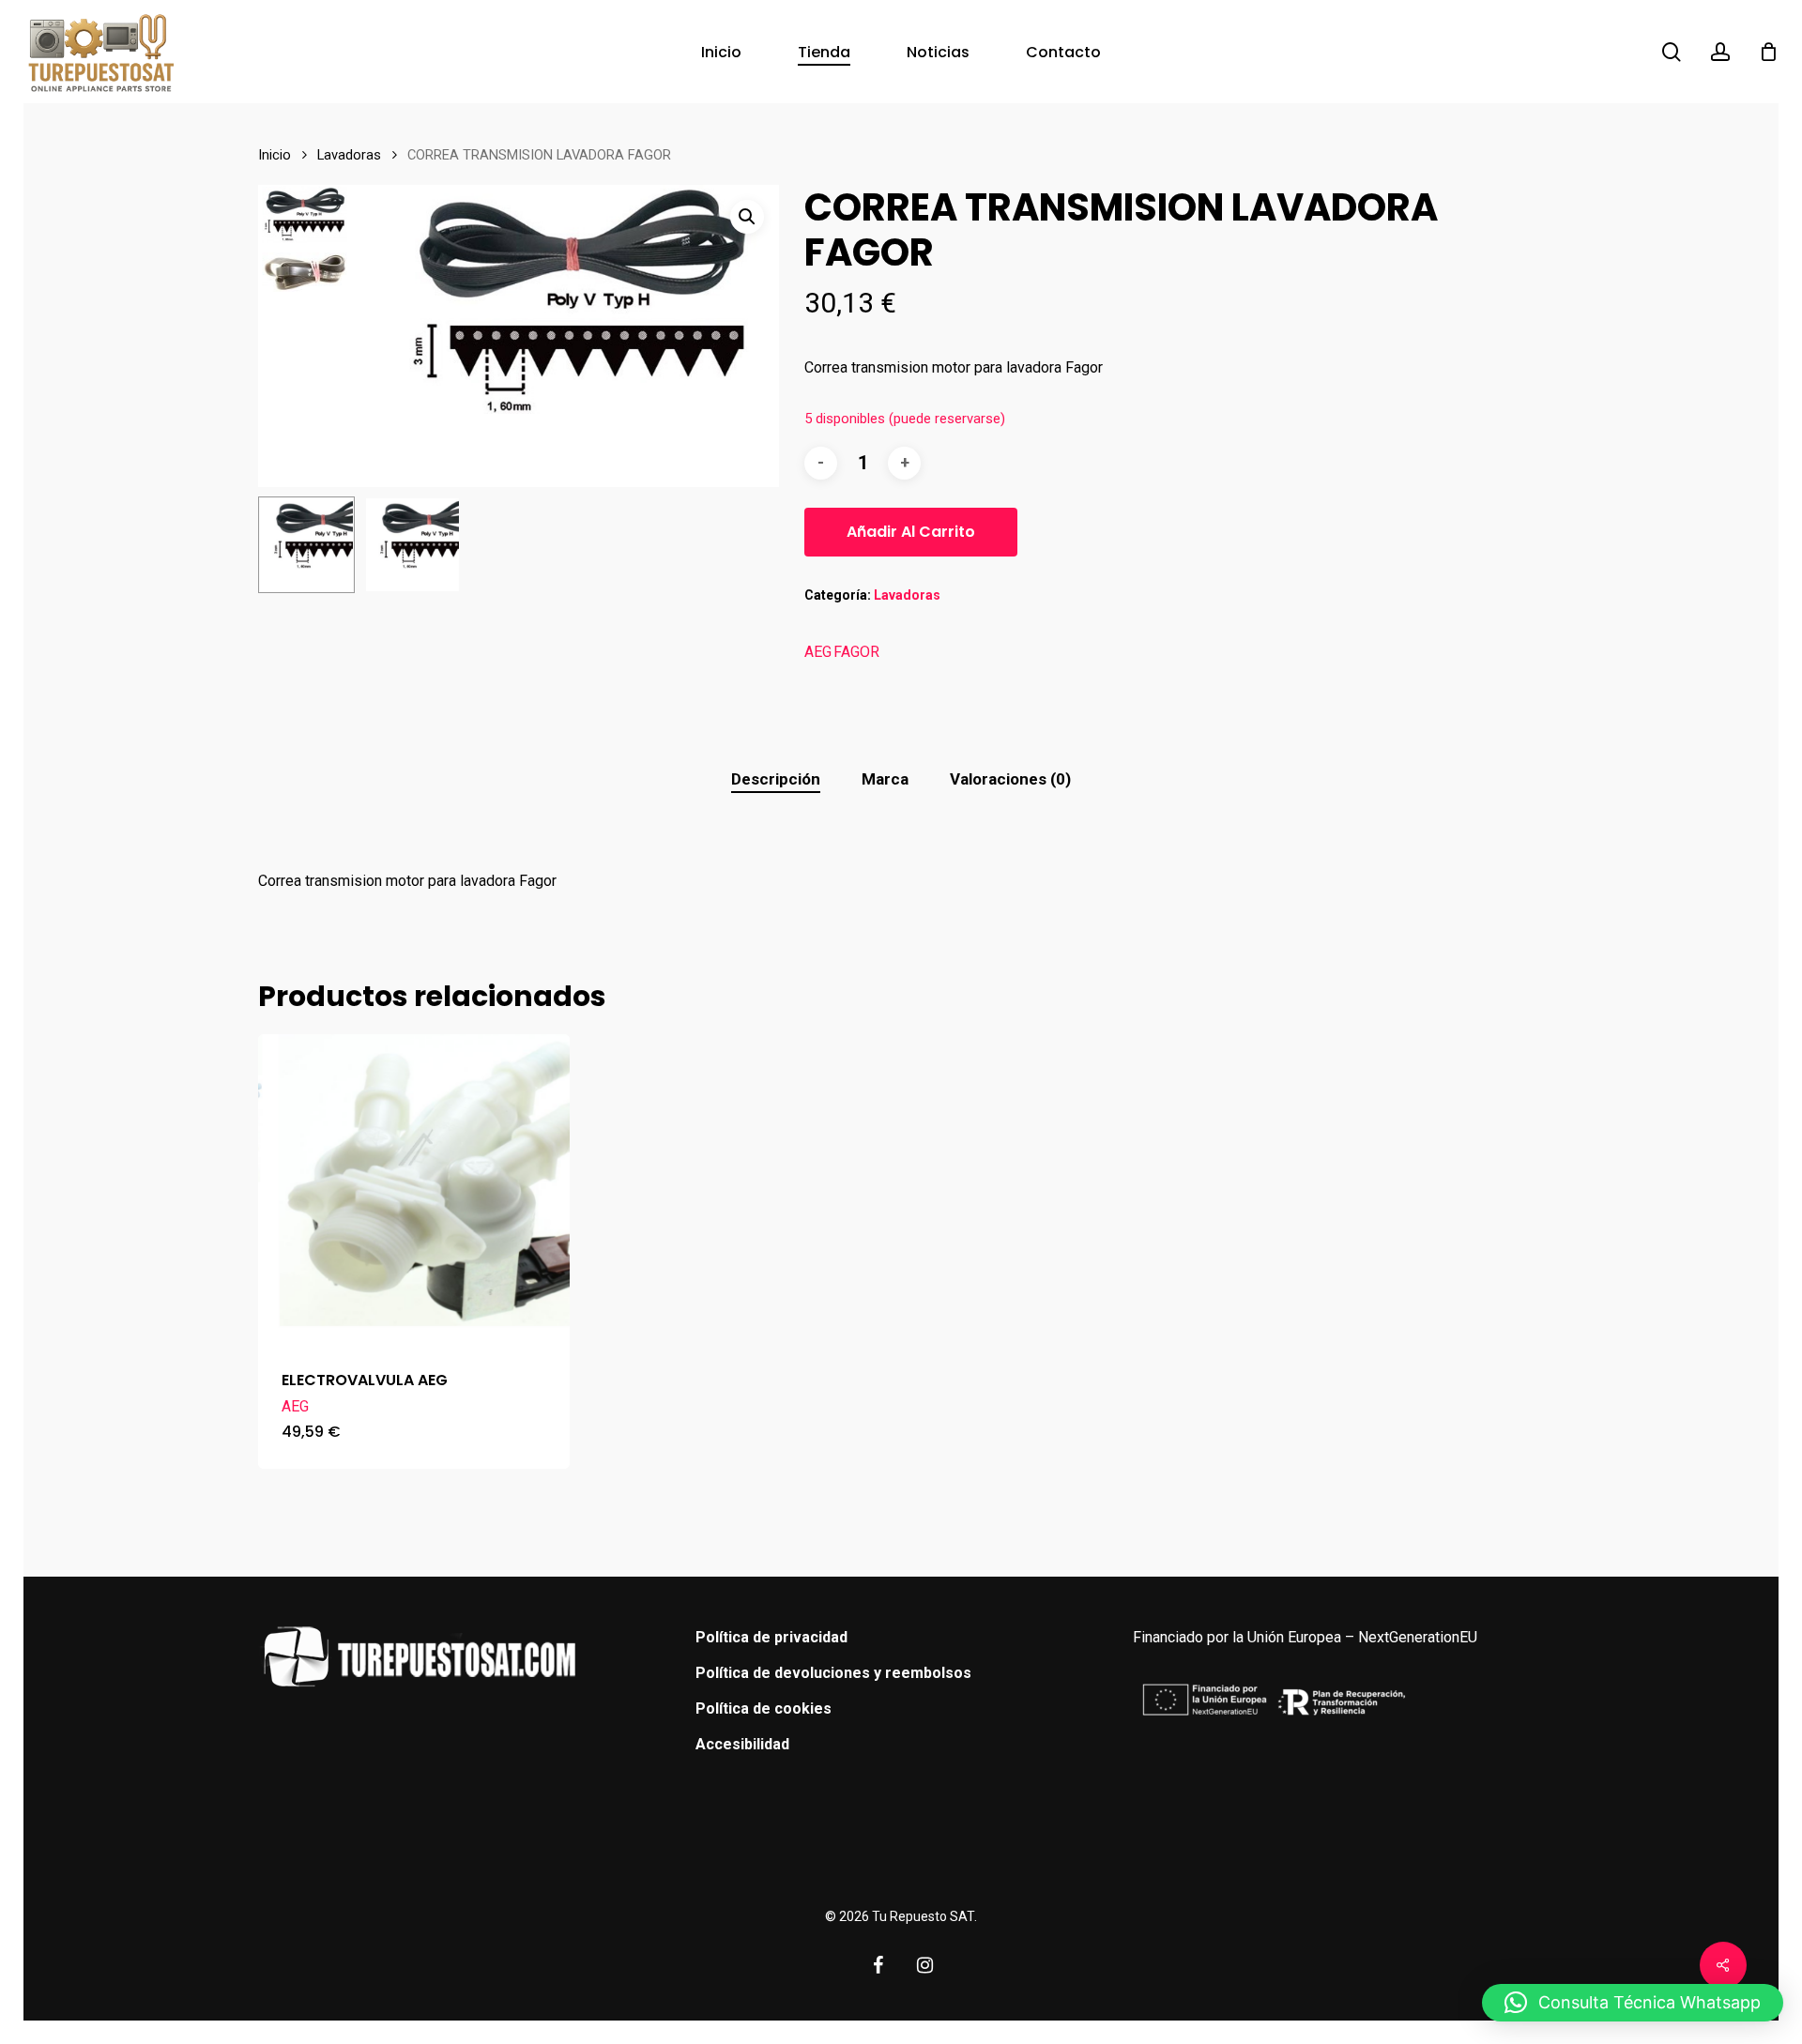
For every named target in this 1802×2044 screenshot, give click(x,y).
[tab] (776, 779)
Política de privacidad (771, 1637)
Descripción (776, 779)
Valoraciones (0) (1010, 779)
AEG (818, 652)
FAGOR (856, 652)
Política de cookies (764, 1708)
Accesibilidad (742, 1744)
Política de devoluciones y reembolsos (833, 1673)
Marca (885, 779)
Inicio (275, 155)
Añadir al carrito (911, 532)
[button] (747, 217)
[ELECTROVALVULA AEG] (414, 1190)
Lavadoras (349, 155)
